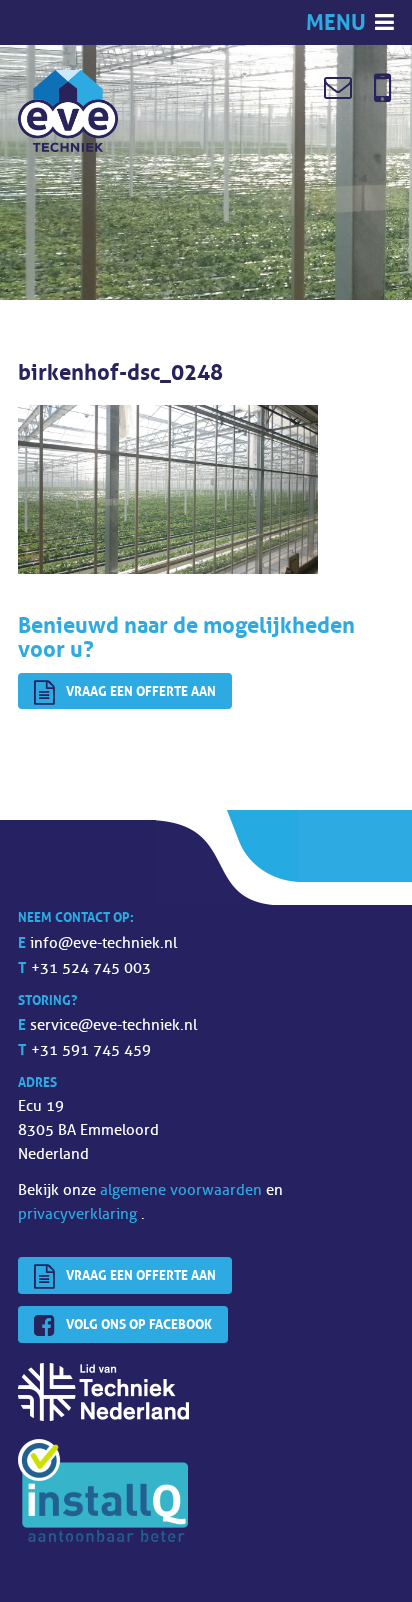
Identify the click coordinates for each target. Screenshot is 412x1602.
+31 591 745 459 (91, 1050)
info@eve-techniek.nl (103, 943)
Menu (338, 22)
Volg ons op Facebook (139, 1324)
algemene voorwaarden (183, 1190)
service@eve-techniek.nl (113, 1025)
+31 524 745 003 (91, 968)
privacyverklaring (79, 1214)
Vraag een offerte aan (141, 691)
